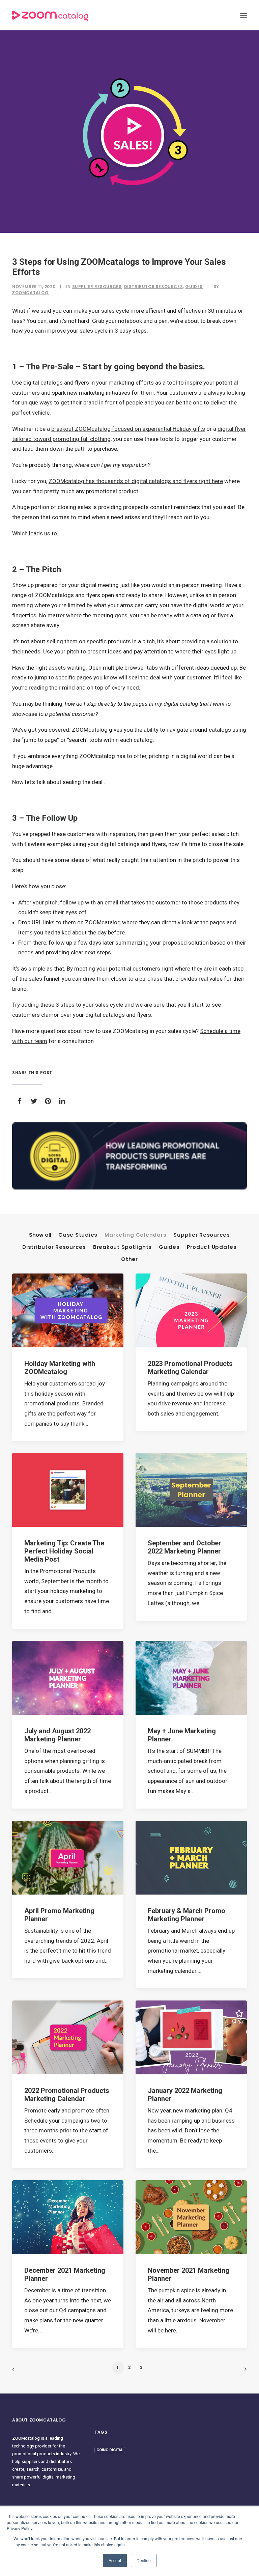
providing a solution (206, 641)
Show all (40, 1235)
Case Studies (78, 1235)
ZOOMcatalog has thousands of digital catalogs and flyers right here (136, 481)
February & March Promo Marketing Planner (186, 1915)
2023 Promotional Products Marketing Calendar (190, 1368)
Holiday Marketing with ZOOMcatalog (60, 1368)
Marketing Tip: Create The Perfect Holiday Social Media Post (64, 1551)
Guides (194, 287)
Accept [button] (115, 2560)
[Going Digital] (129, 1156)
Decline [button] (144, 2560)
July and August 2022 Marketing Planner (57, 1735)
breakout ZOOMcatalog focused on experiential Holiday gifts (128, 429)
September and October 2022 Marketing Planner (184, 1547)
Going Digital (110, 2450)
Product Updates (212, 1247)
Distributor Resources (154, 287)
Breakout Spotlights (122, 1247)
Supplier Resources (97, 287)
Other (129, 1259)
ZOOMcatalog (31, 293)
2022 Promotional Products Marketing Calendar (67, 2095)
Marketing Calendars (135, 1235)
